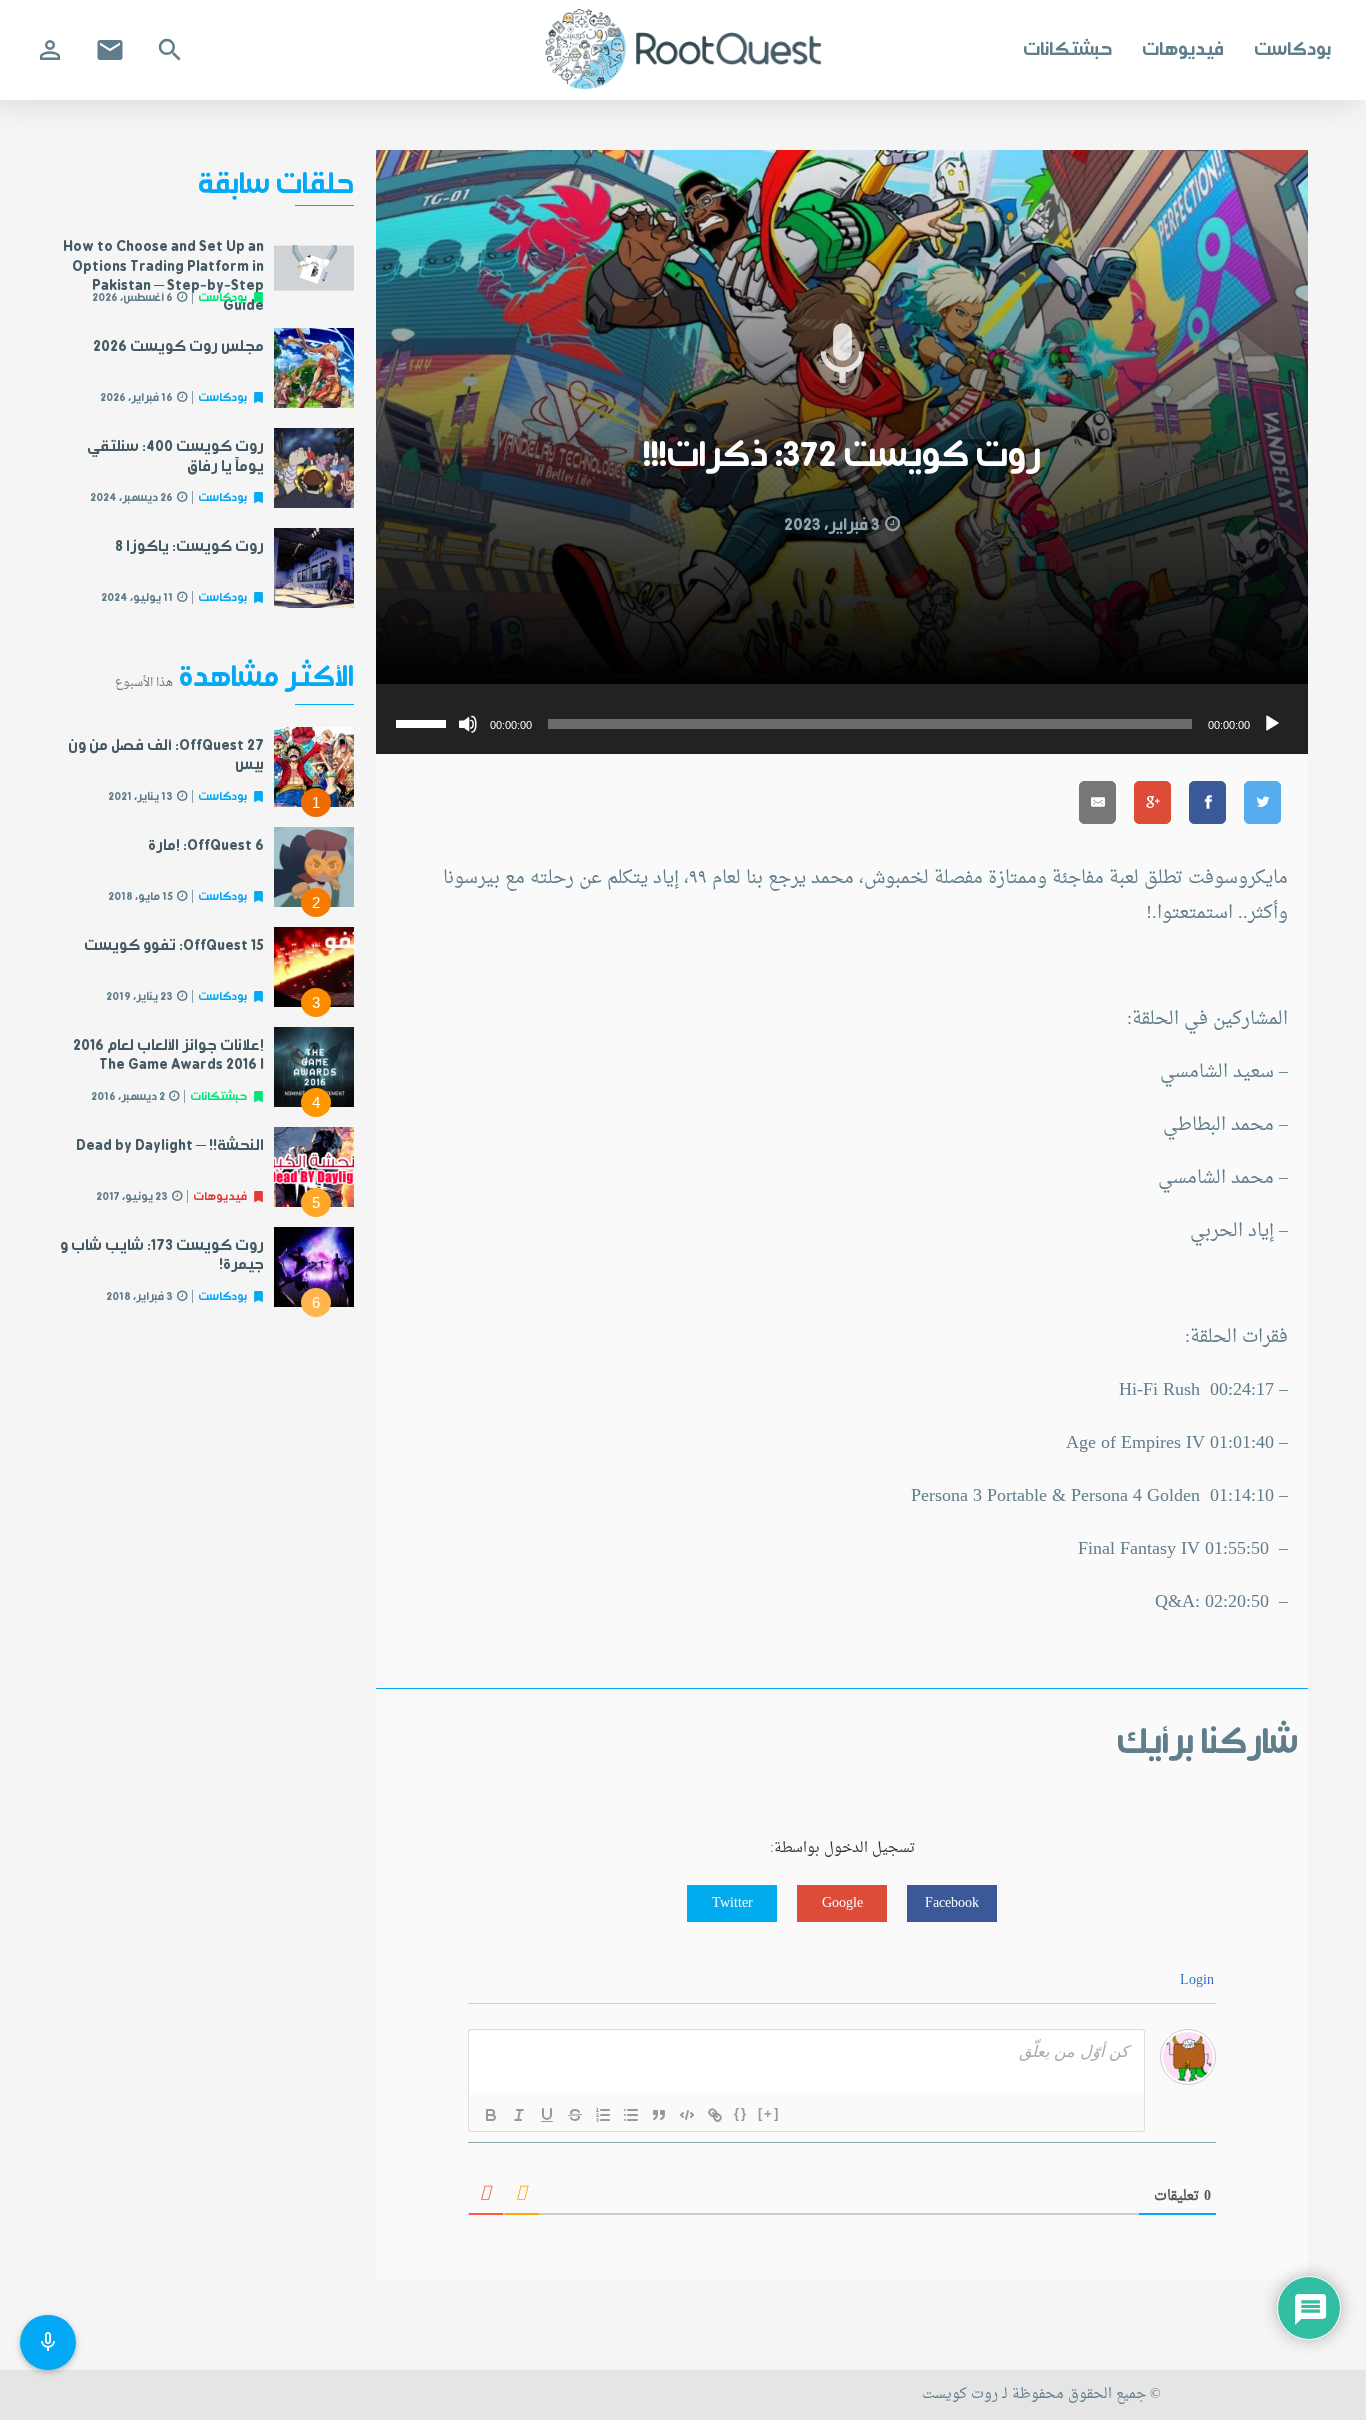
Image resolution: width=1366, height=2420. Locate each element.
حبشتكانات (1067, 50)
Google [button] (842, 1903)
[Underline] (547, 2115)
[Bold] (491, 2115)
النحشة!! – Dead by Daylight (170, 1146)
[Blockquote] (659, 2115)
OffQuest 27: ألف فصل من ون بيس (166, 756)
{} (741, 2113)
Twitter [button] (732, 1903)
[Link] (715, 2115)
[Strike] (575, 2115)
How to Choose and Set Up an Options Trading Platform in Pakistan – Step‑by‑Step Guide (163, 276)
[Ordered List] (603, 2115)
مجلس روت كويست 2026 (178, 347)
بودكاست (1292, 50)
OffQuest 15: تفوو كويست (174, 946)
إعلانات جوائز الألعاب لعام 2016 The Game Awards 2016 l (168, 1056)
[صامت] (468, 724)
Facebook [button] (952, 1903)
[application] (842, 719)
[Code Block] (687, 2115)
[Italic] (519, 2115)
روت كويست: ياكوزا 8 (189, 547)
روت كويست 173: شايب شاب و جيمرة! (162, 1256)
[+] (769, 2113)
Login (1197, 1980)
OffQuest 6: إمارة (206, 846)
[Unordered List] (631, 2115)
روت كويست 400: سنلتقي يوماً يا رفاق (175, 457)
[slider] (424, 722)
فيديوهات (1183, 50)
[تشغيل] (1272, 724)
